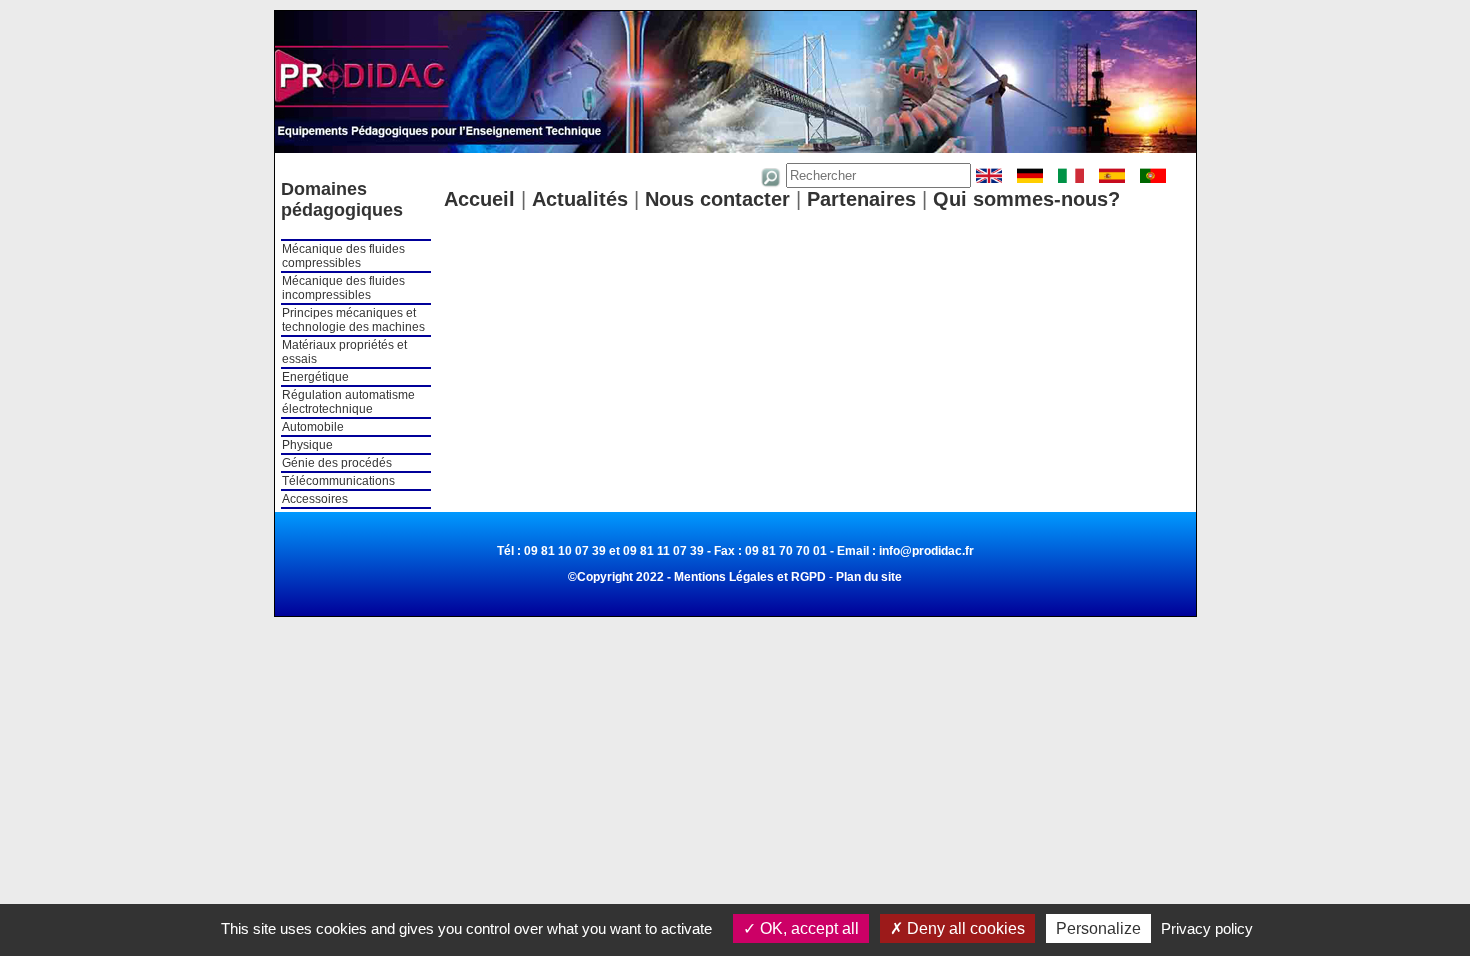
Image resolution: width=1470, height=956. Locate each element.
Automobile (313, 427)
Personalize (1098, 928)
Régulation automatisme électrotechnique (348, 402)
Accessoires (315, 499)
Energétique (315, 377)
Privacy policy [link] (1207, 928)
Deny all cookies (964, 928)
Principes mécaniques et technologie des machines (353, 320)
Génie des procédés (337, 463)
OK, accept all (807, 928)
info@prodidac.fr (926, 551)
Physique (307, 445)
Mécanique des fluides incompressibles (343, 288)
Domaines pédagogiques (342, 199)
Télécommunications (338, 481)
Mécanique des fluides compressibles (343, 256)
